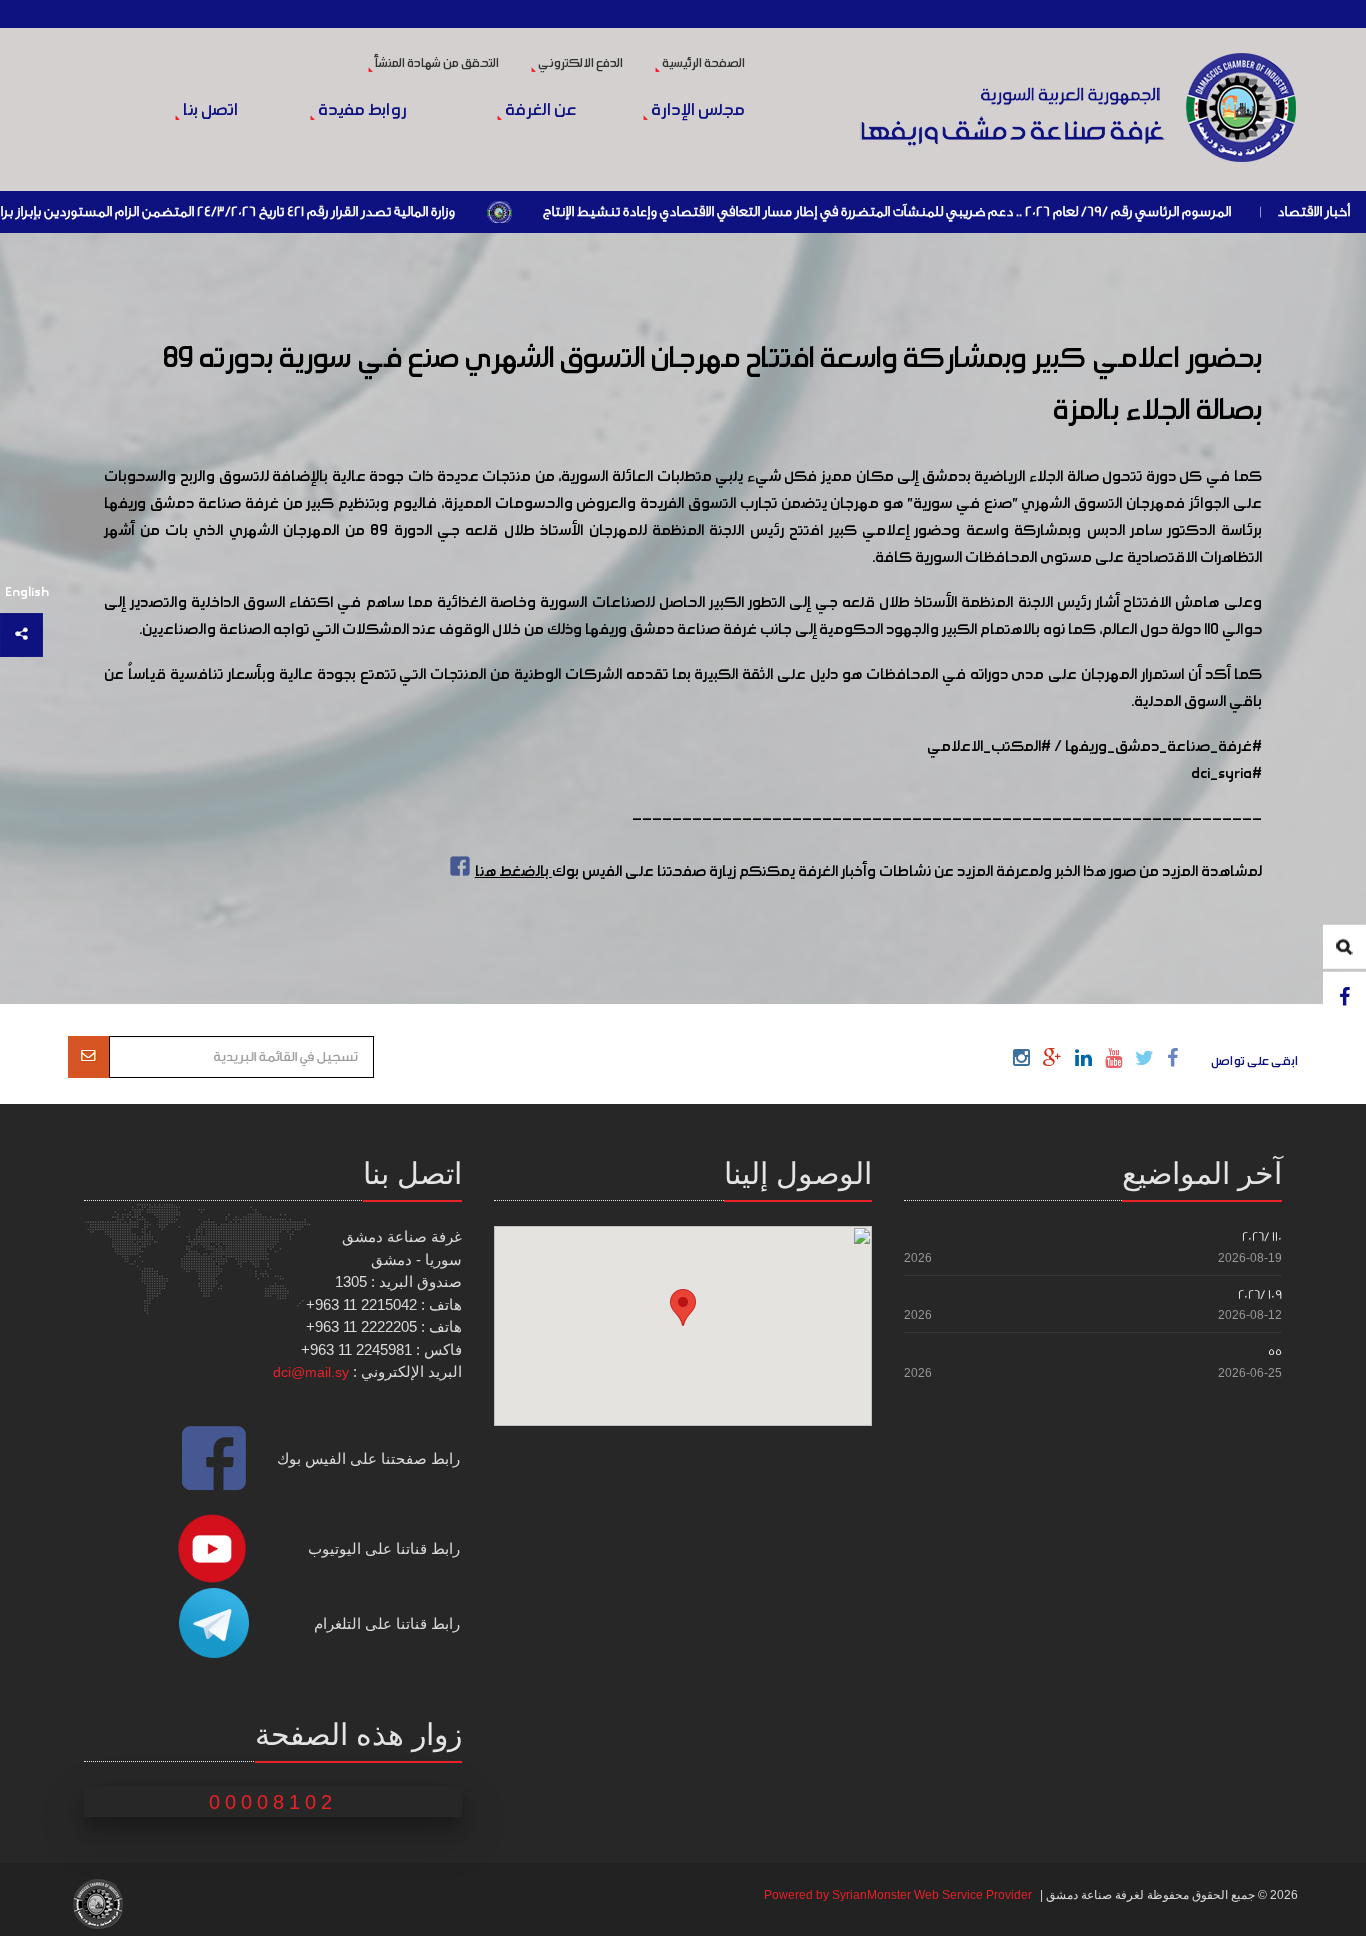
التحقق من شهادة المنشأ (436, 64)
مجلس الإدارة (696, 111)
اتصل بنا (208, 111)
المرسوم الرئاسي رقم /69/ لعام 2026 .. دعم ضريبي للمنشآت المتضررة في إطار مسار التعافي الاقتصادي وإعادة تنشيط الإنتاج (956, 212)
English (27, 592)
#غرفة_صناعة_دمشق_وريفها (1163, 747)
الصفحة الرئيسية (702, 64)
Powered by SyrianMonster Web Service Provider (898, 1895)
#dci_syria (1226, 774)
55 (1275, 1351)
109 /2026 (1260, 1294)
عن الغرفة (539, 111)
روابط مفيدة (361, 111)
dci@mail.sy (311, 1372)
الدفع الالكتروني (579, 64)
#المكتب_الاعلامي (989, 747)
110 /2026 (1262, 1236)
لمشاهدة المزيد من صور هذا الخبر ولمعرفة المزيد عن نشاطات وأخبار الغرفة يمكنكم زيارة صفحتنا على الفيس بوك (868, 872)
